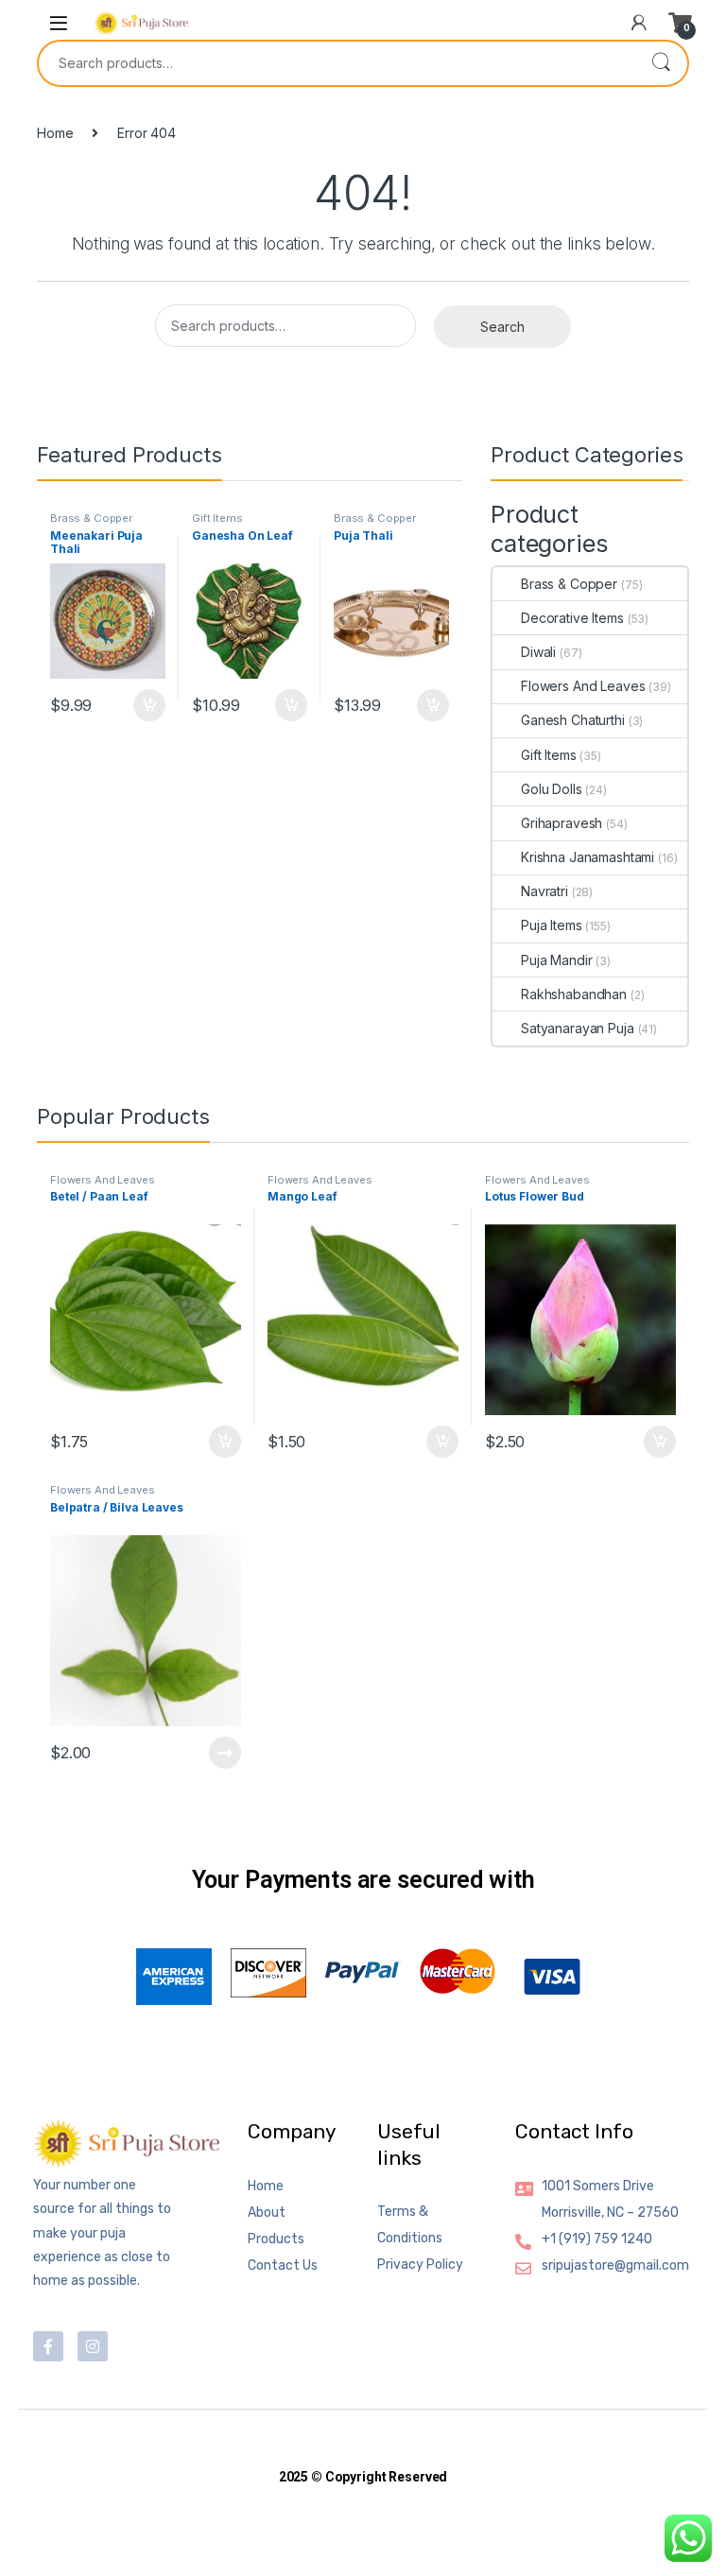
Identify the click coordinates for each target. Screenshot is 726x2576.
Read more (225, 1753)
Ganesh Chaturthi (573, 720)
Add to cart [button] (149, 705)
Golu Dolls (552, 789)
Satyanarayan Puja (578, 1028)
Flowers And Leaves (583, 686)
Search (661, 63)
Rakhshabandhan (574, 994)
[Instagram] (93, 2346)
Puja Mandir (556, 960)
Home (55, 133)
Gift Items (217, 518)
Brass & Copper (91, 518)
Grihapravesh (562, 823)
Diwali (538, 652)
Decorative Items (572, 618)
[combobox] (337, 63)
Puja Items (552, 925)
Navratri (544, 891)
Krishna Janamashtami (588, 857)
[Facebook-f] (48, 2346)
